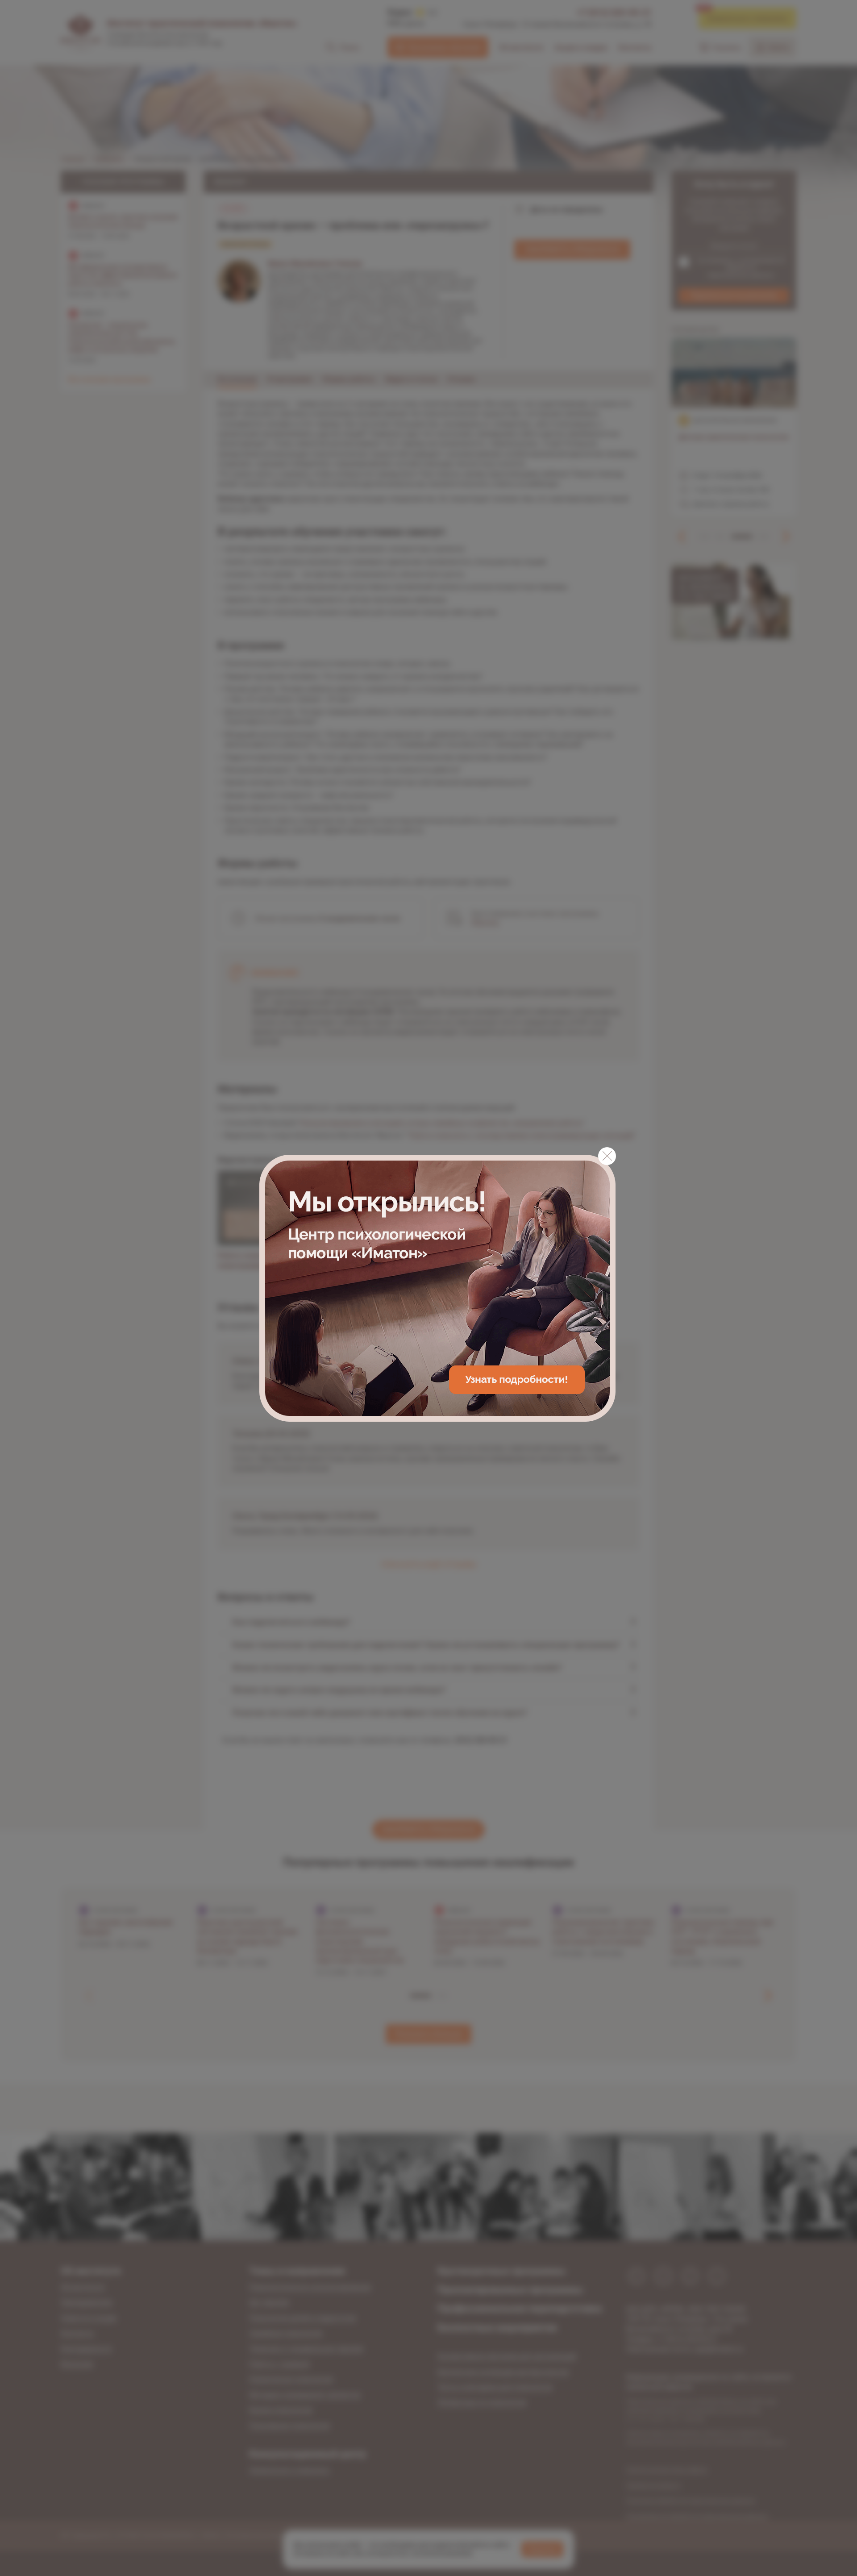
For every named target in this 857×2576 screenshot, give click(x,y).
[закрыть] (607, 1156)
